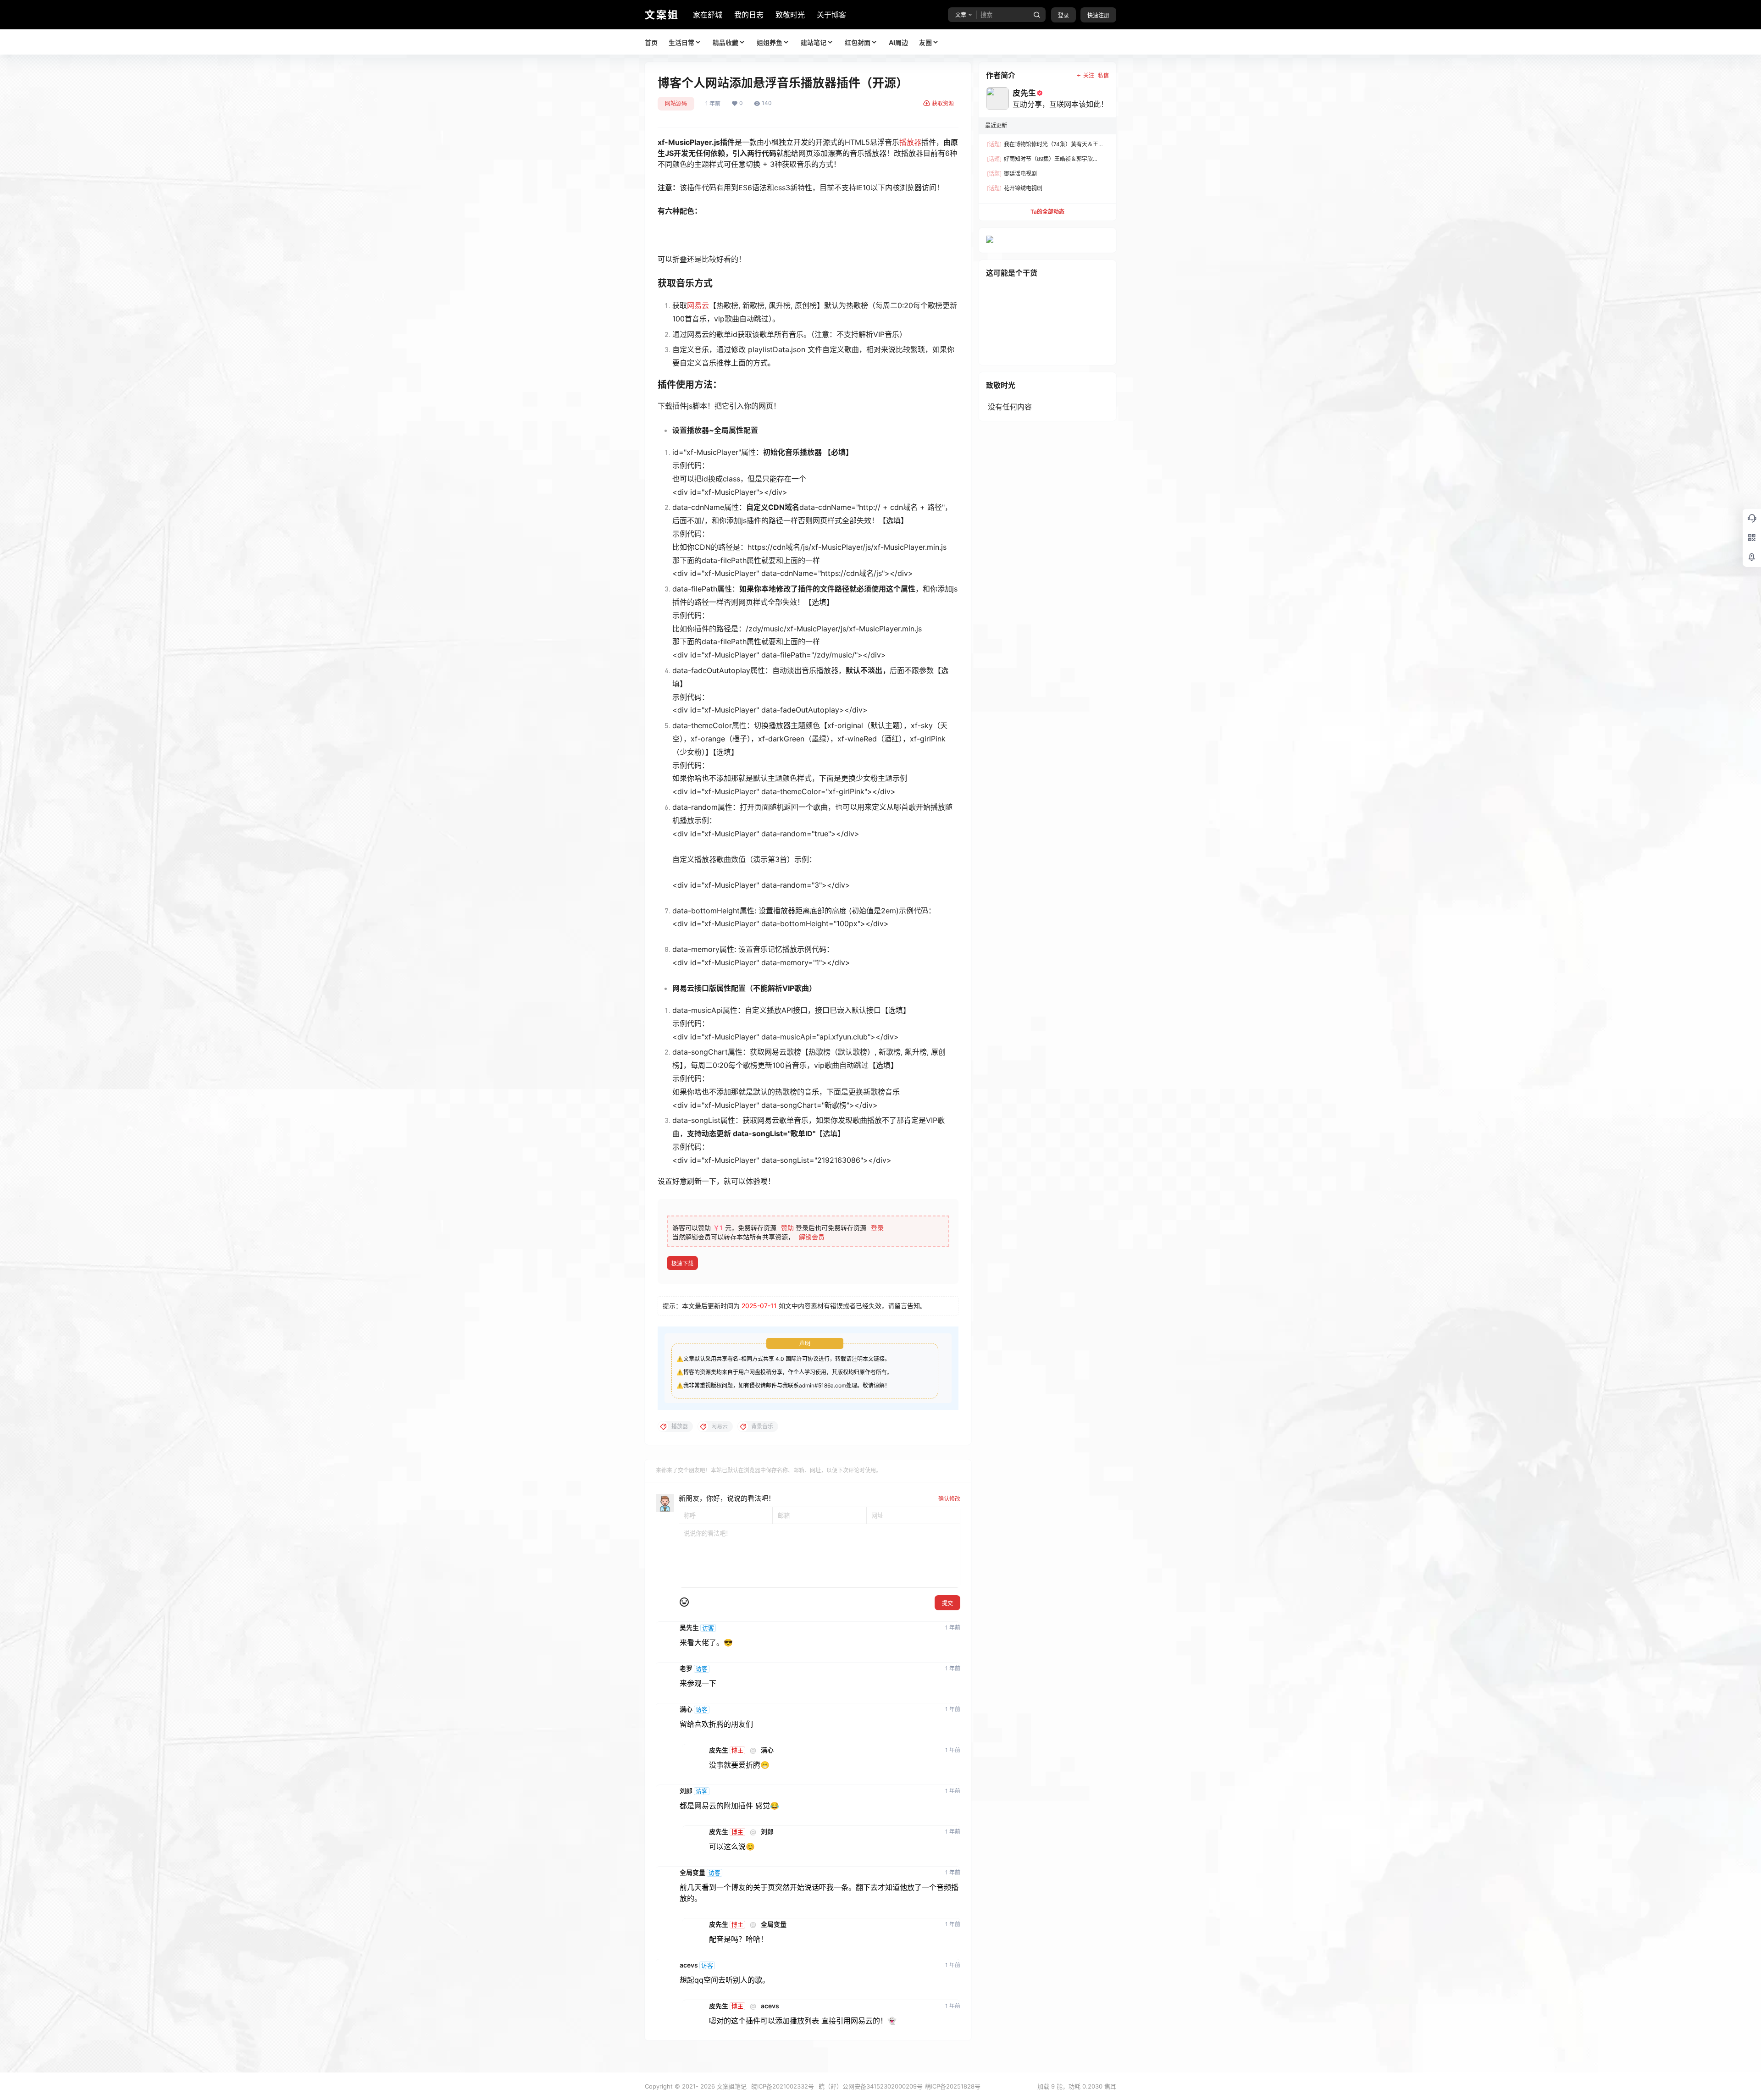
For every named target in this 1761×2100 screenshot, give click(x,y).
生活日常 (681, 42)
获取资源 (943, 103)
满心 (686, 1709)
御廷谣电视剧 (1012, 174)
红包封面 (858, 42)
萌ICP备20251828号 (953, 2086)
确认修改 (949, 1499)
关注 (1089, 75)
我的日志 (749, 15)
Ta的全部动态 (1047, 212)
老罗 (686, 1669)
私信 (1103, 75)
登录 (1063, 15)
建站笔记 (814, 42)
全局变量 (692, 1873)
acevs (689, 1965)
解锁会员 (812, 1237)
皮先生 (719, 1750)
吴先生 (689, 1628)
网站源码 (676, 103)
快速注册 (1098, 15)
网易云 (698, 305)
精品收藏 (725, 42)
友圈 (925, 42)
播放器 (910, 142)
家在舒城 (708, 15)
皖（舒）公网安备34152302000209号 (871, 2086)
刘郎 (686, 1791)
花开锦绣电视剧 (1015, 188)
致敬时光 (790, 15)
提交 (947, 1603)
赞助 (787, 1228)
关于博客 (831, 15)
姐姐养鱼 (770, 42)
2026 (708, 2086)
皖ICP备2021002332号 (783, 2086)
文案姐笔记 (731, 2086)
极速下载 (682, 1263)
